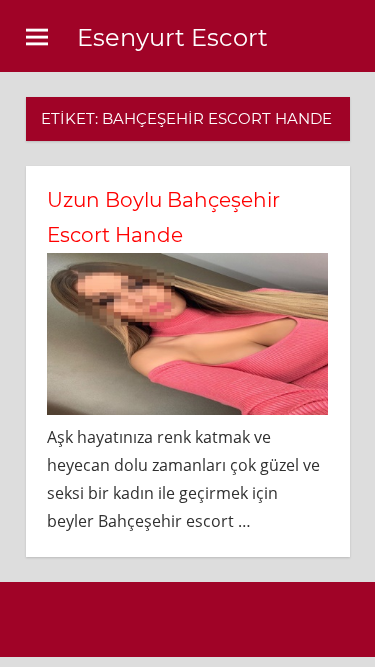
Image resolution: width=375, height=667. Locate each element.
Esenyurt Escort (172, 37)
